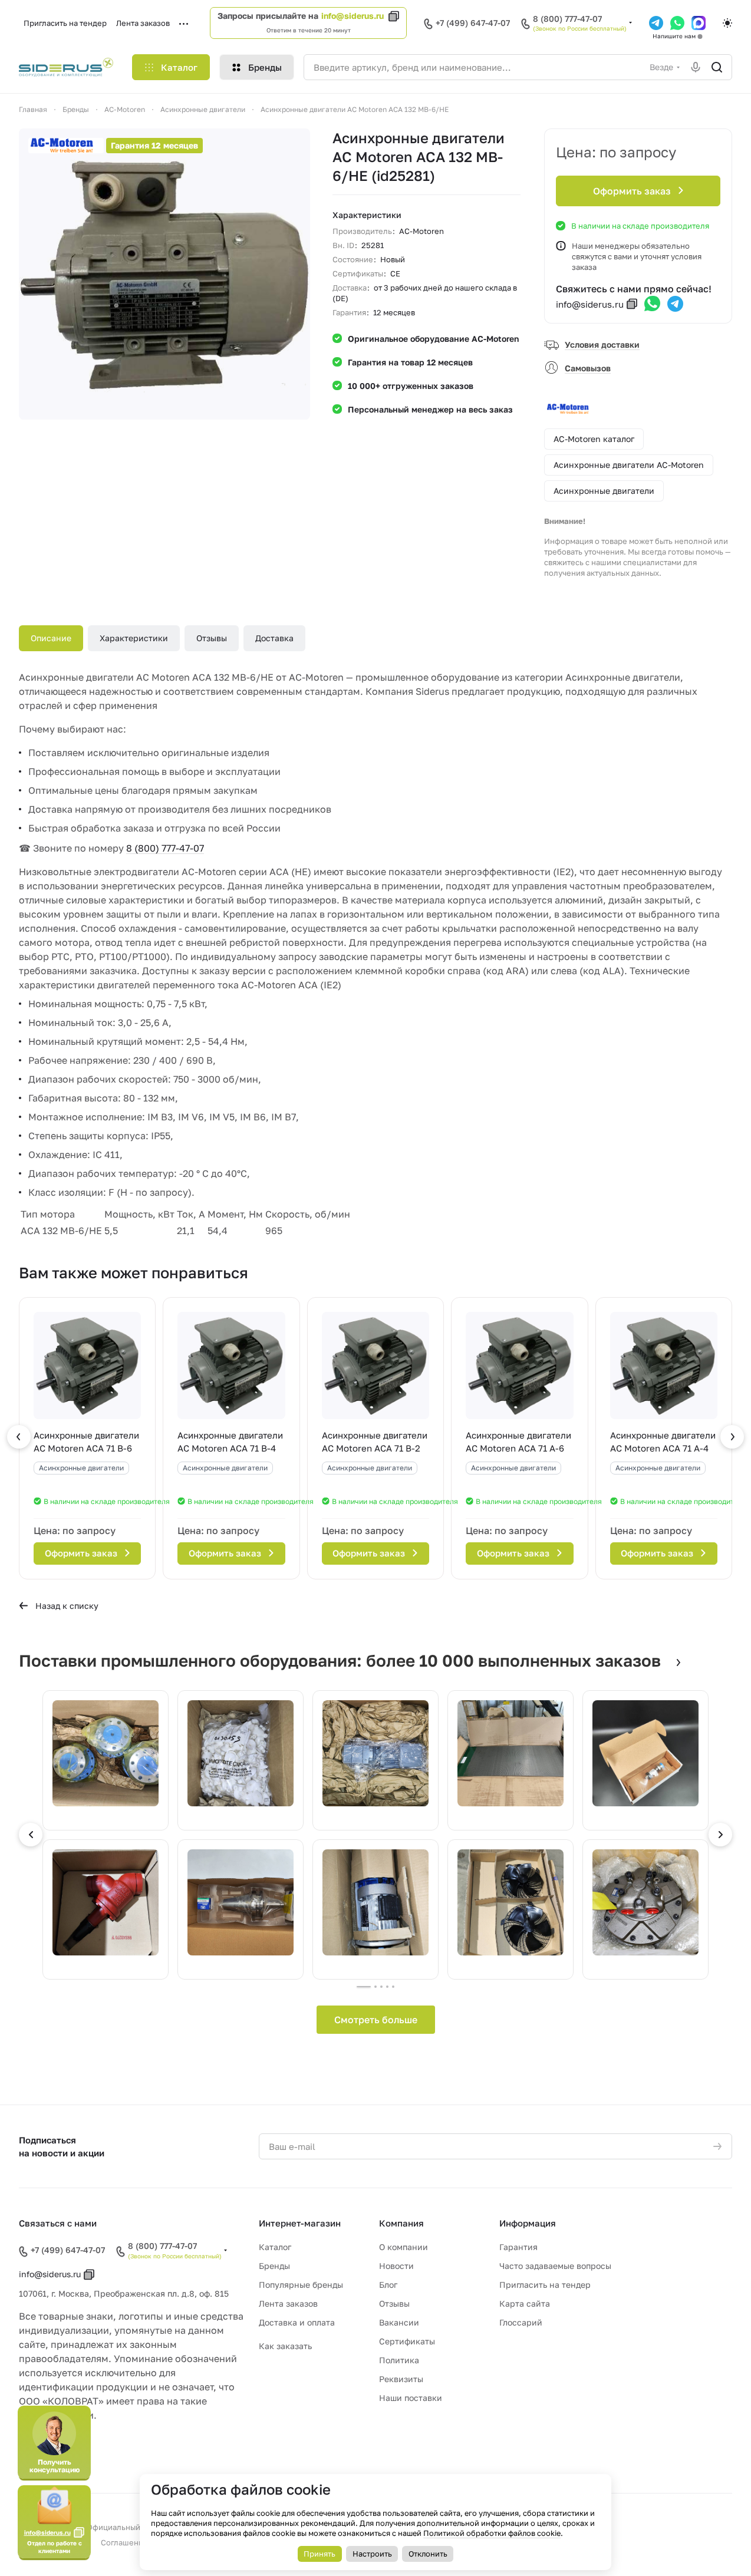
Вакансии (399, 2322)
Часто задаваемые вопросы (555, 2266)
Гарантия (518, 2247)
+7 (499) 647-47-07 (473, 23)
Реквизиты (401, 2379)
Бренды (274, 2266)
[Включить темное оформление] (727, 23)
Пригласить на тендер (545, 2285)
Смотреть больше (376, 2020)
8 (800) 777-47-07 (567, 19)
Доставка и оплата (297, 2322)
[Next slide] (720, 1835)
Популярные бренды (301, 2285)
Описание (51, 638)
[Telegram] (656, 23)
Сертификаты (407, 2341)
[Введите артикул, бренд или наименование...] (717, 67)
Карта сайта (525, 2303)
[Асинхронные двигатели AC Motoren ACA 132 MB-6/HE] (164, 274)
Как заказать (285, 2346)
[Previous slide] (31, 1835)
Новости (396, 2266)
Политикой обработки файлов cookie (492, 2533)
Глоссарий (521, 2322)
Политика (399, 2360)
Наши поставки (411, 2398)
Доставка (274, 638)
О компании (404, 2247)
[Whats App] (677, 23)
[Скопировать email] (632, 304)
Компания (401, 2223)
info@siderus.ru (353, 16)
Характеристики (134, 638)
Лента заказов (288, 2303)
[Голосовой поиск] (696, 67)
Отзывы (212, 638)
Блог (388, 2285)
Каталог (275, 2247)
